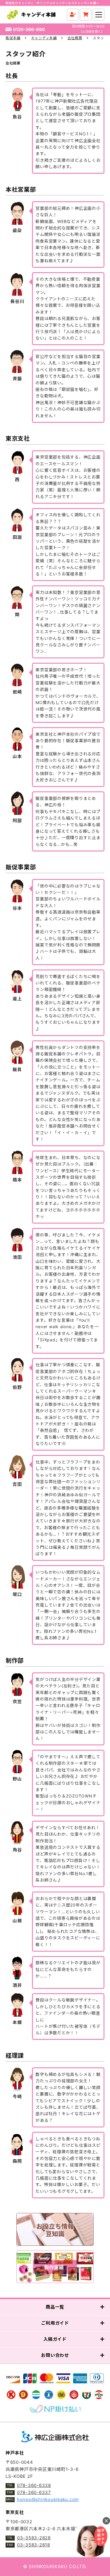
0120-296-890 (29, 29)
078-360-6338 (34, 2485)
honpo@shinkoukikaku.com (48, 2499)
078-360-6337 (34, 2492)
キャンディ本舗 (44, 38)
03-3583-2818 (34, 2545)
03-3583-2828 (34, 2538)
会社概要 (75, 38)
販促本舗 (13, 38)
